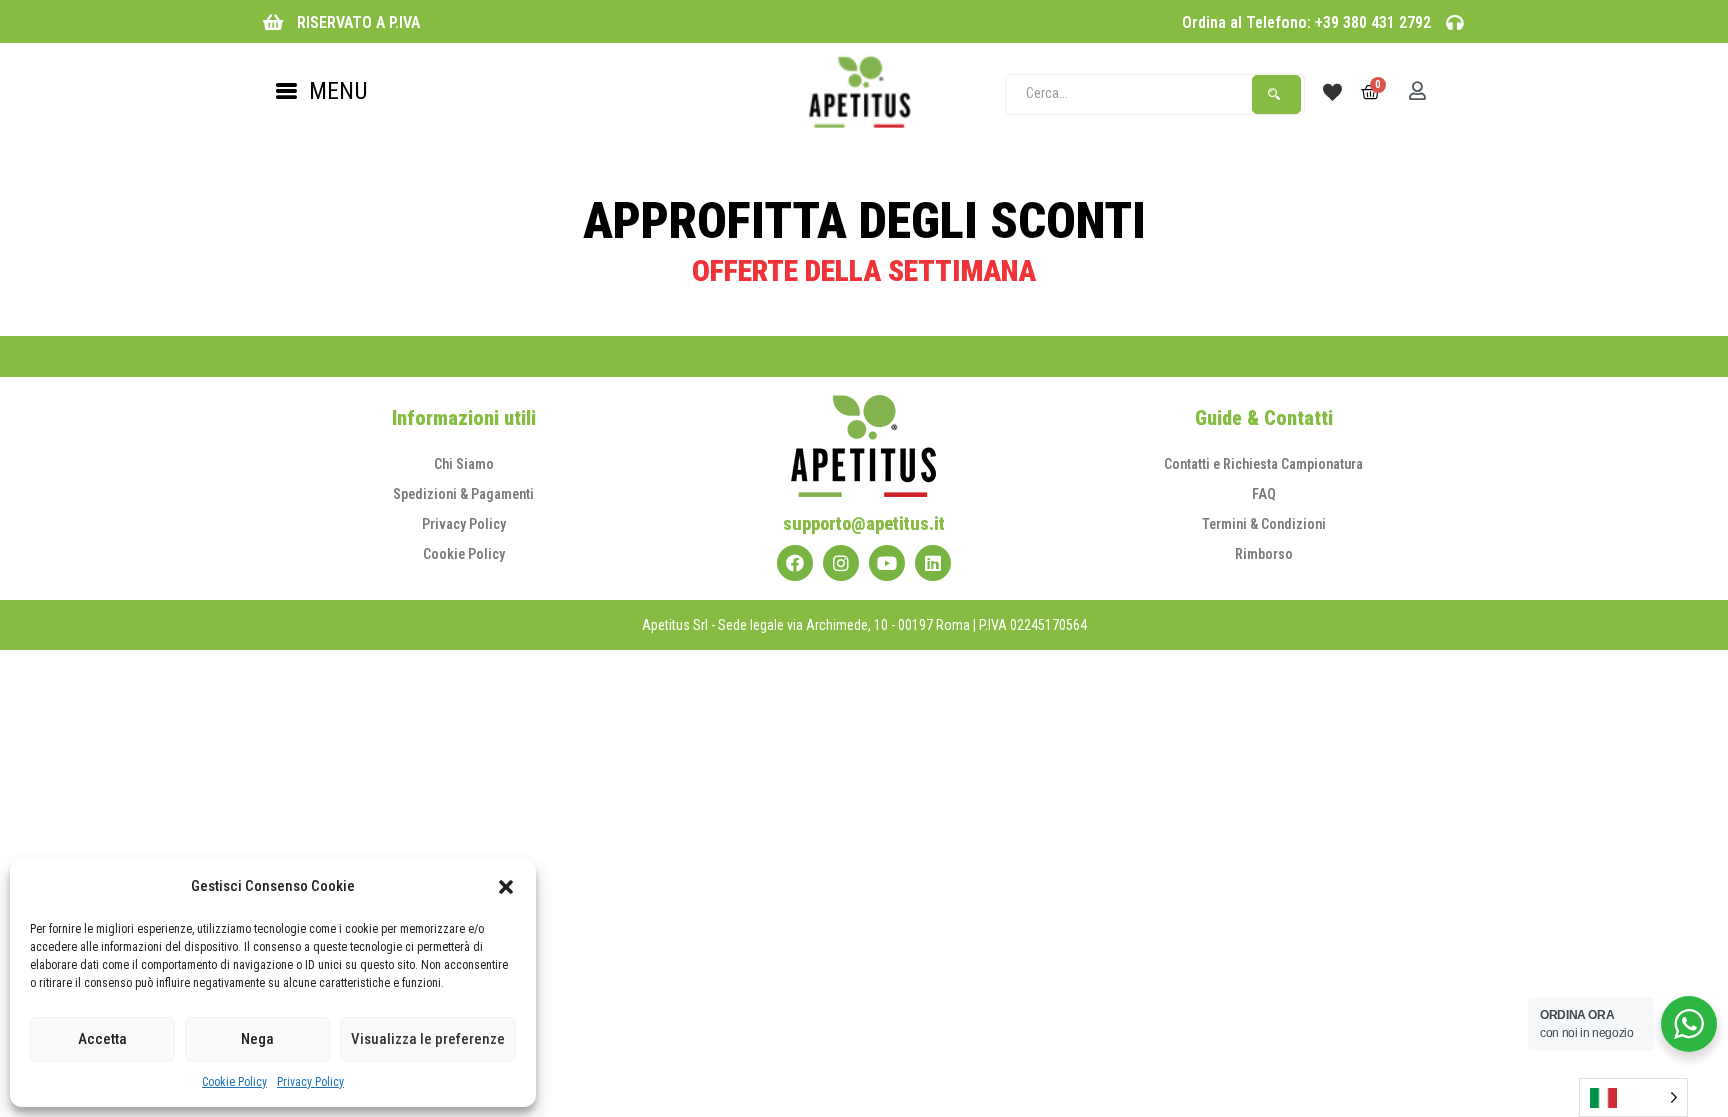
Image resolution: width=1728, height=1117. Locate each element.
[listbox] (1633, 1097)
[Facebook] (795, 563)
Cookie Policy (234, 1082)
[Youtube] (887, 563)
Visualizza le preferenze (428, 1039)
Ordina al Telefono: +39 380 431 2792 (1306, 22)
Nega (257, 1039)
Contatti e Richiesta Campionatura (1263, 464)
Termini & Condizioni (1264, 524)
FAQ (1264, 494)
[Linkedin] (933, 563)
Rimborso (1264, 554)
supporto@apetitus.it (864, 523)
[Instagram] (841, 563)
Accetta (102, 1039)
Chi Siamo (464, 464)
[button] (506, 887)
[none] (1633, 1097)
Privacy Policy (310, 1082)
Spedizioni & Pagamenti (463, 494)
